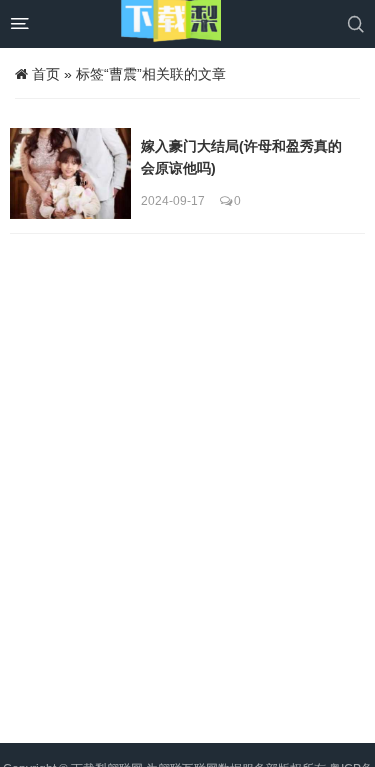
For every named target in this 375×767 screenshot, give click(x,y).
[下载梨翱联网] (171, 24)
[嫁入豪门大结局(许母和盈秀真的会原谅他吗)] (70, 173)
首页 (46, 74)
